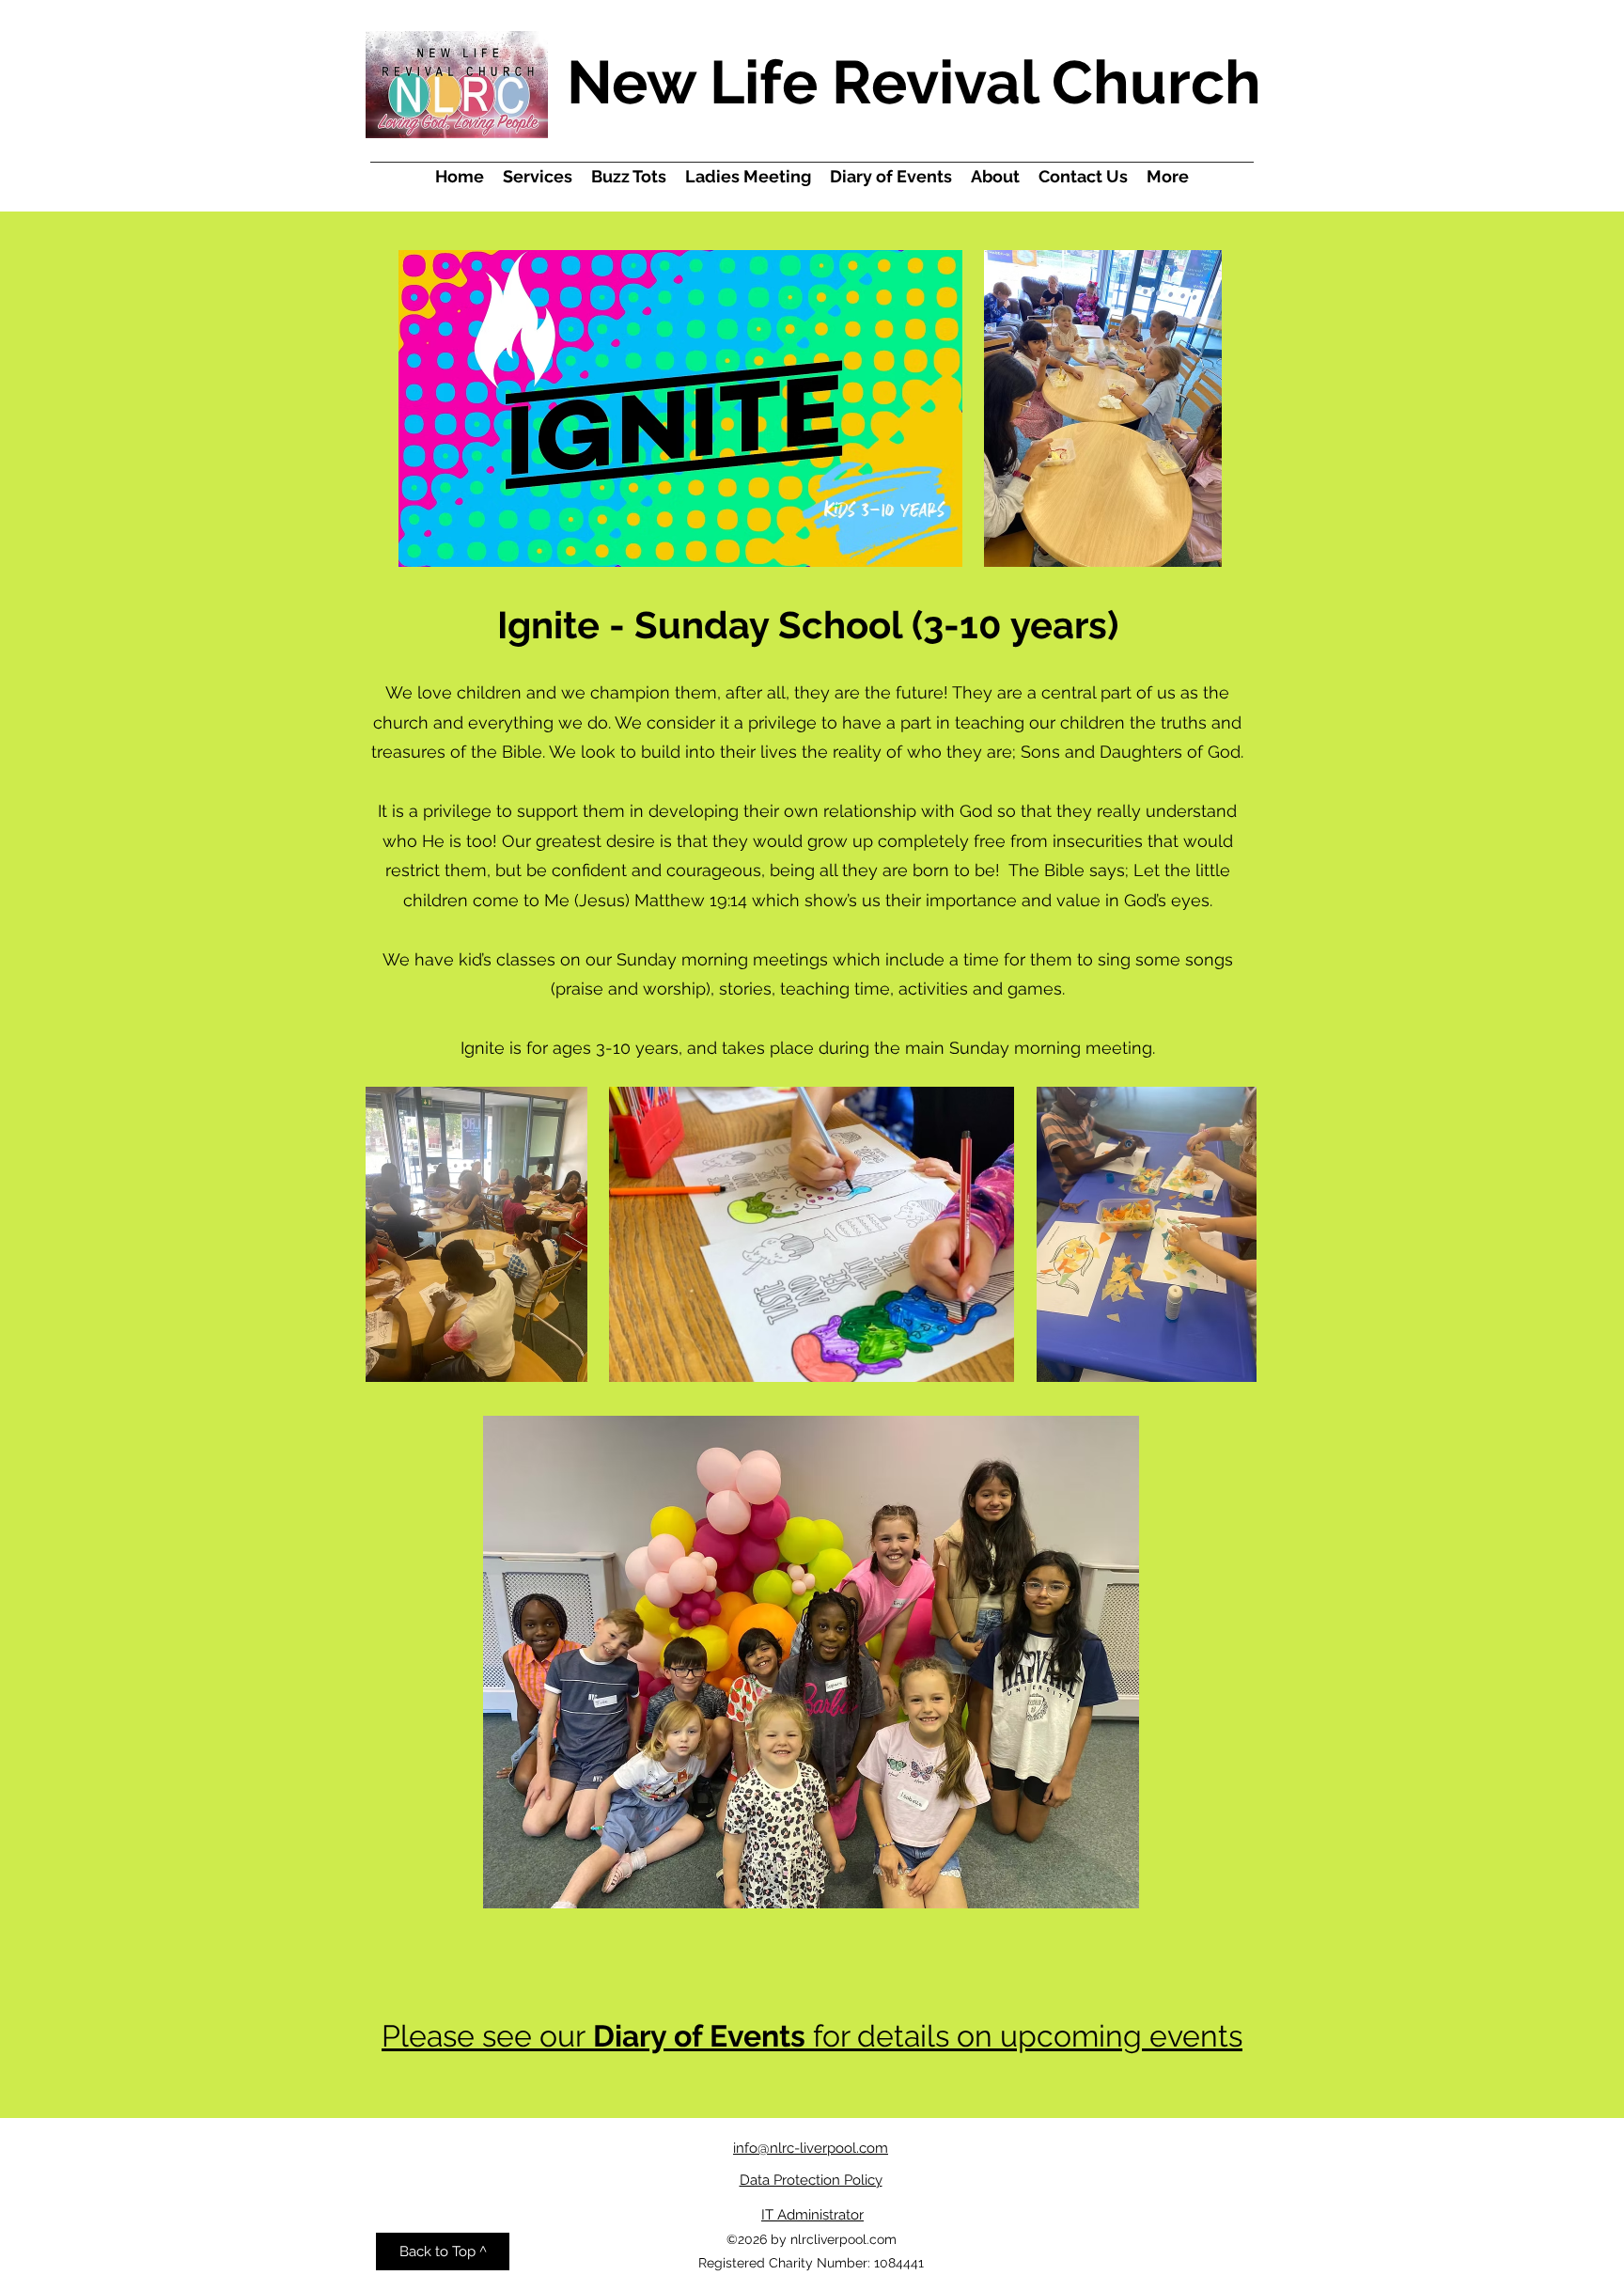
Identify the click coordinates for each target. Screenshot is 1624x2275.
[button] (811, 2180)
